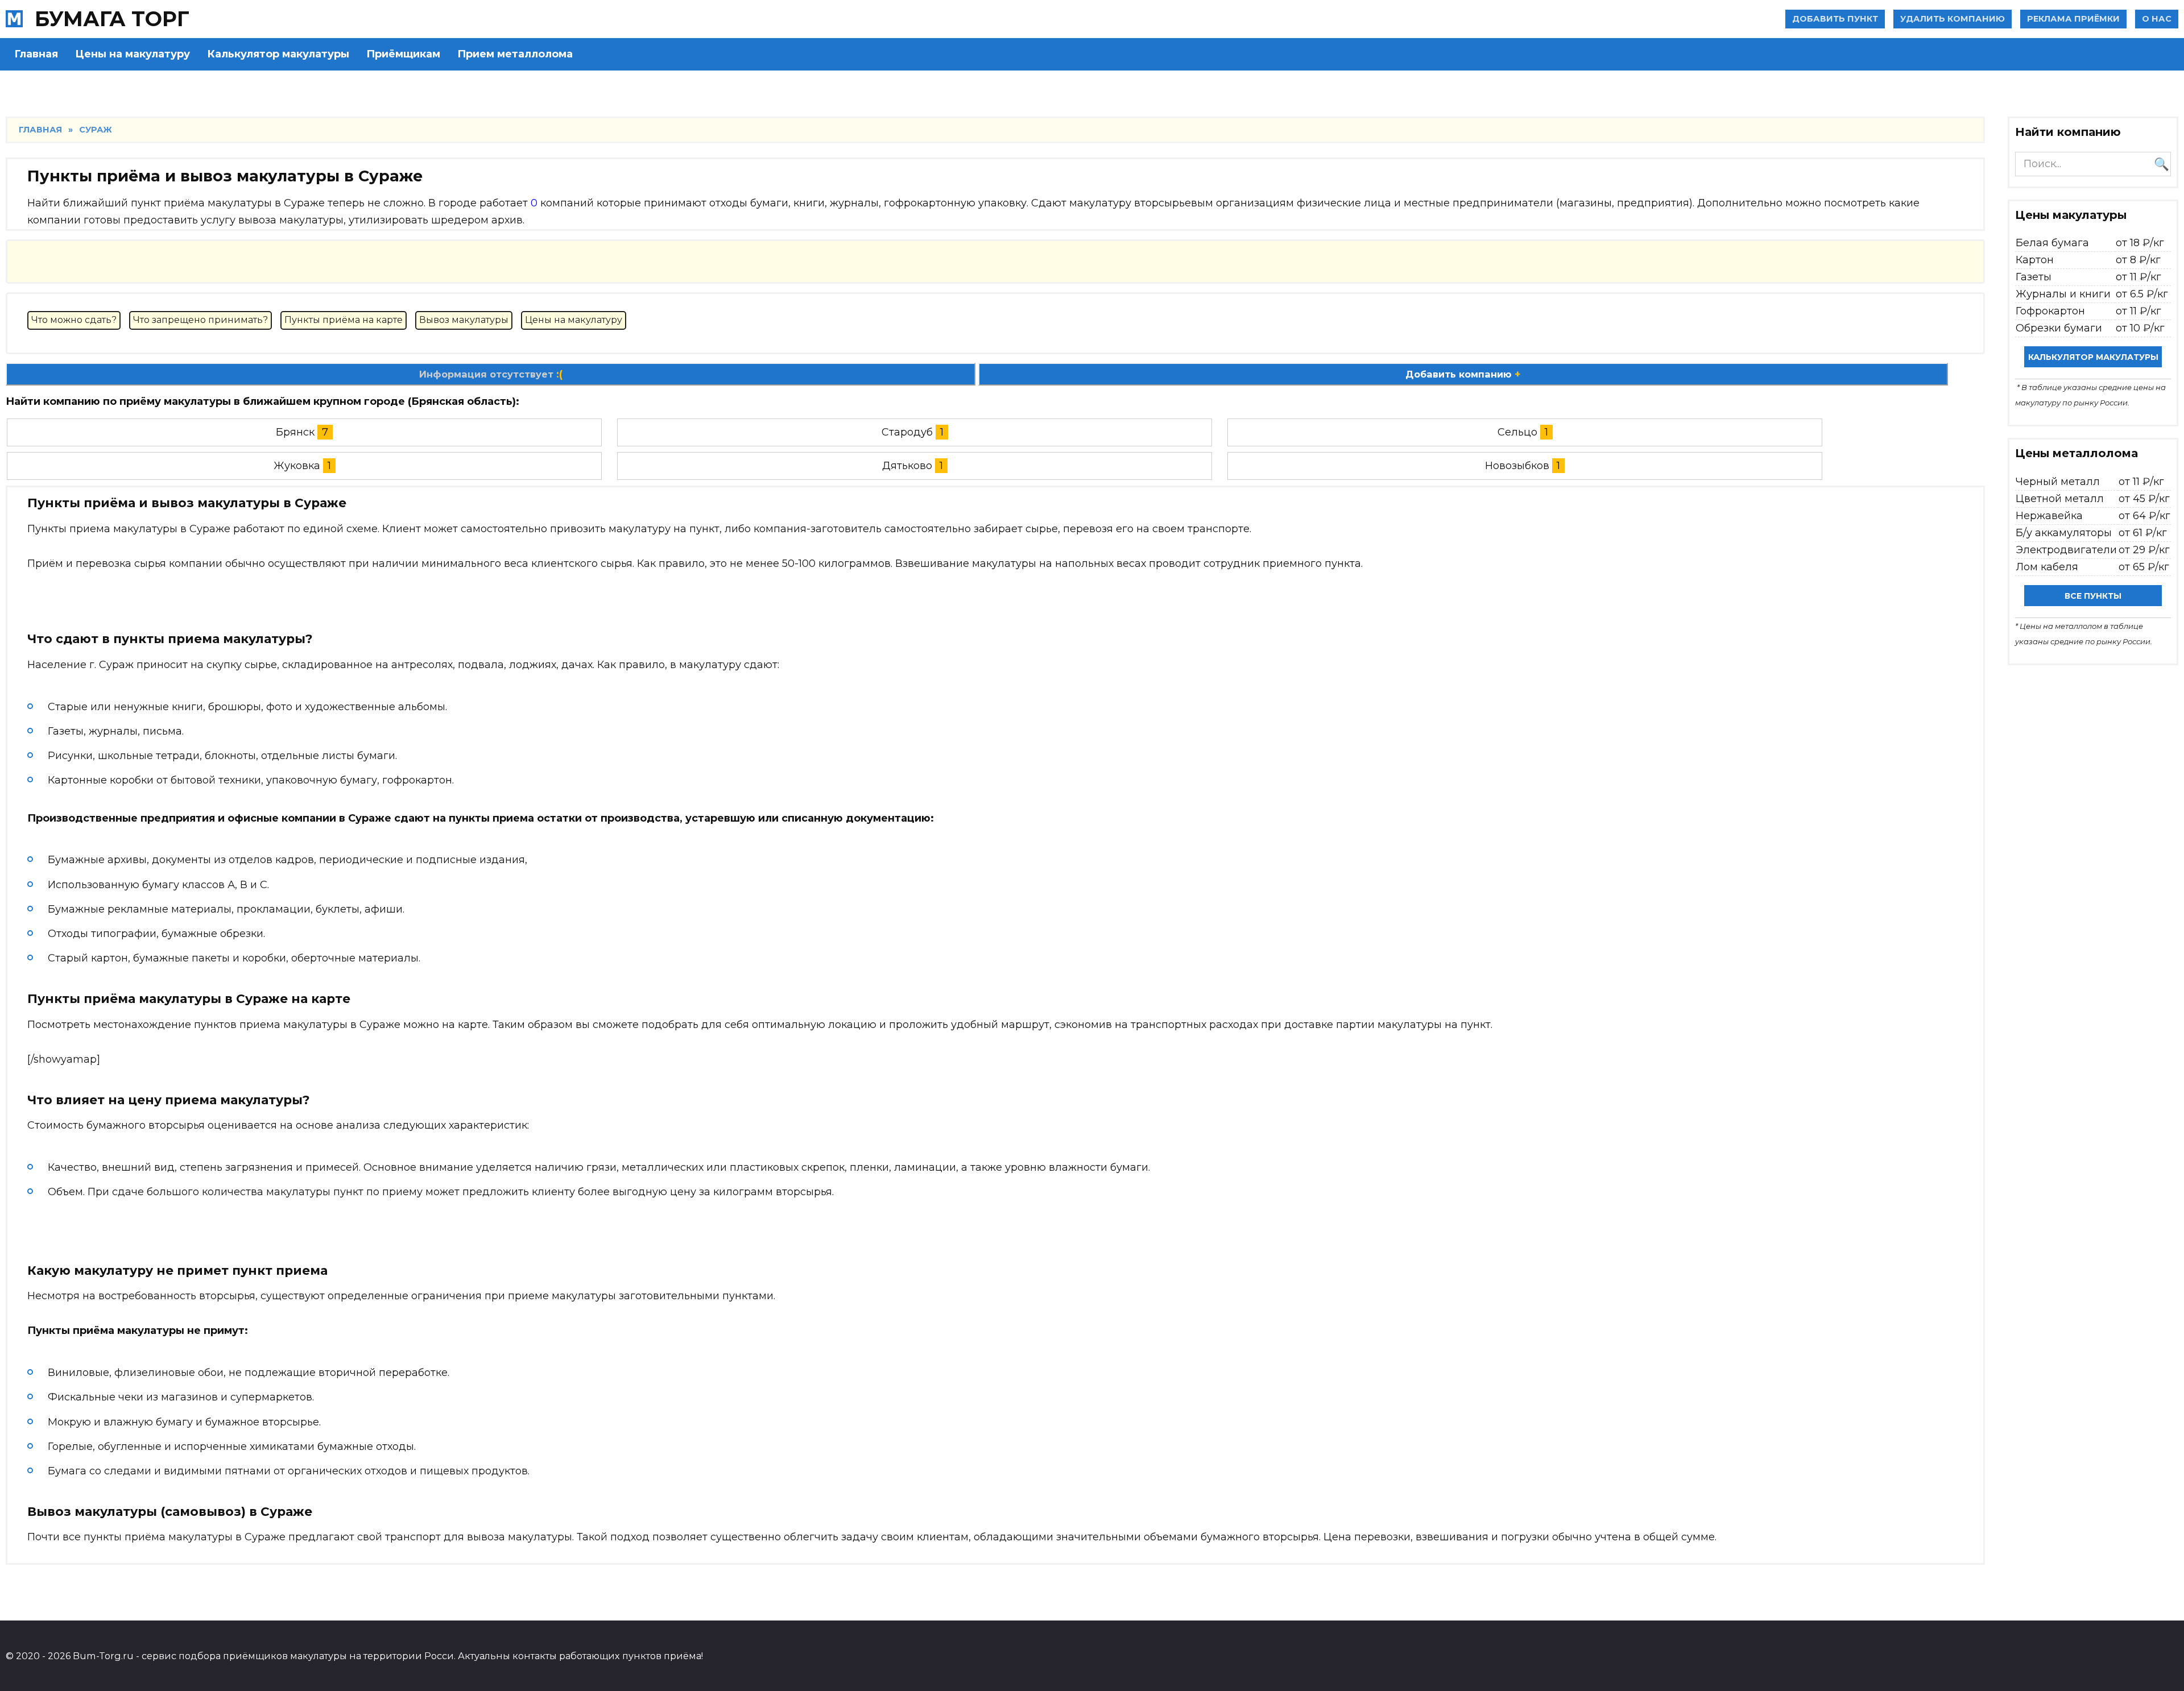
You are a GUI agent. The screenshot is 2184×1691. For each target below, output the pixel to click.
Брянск (295, 432)
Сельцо (1517, 432)
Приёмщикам (403, 54)
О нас (2157, 19)
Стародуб (907, 432)
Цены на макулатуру (133, 54)
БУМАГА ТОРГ (112, 19)
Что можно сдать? (74, 320)
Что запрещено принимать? (200, 320)
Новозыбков (1517, 466)
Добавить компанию (1463, 374)
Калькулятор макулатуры (278, 54)
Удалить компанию (1953, 19)
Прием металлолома (515, 54)
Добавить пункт (1835, 19)
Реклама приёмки (2073, 19)
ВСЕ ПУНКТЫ (2093, 596)
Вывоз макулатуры (464, 320)
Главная (36, 54)
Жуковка (297, 466)
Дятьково (907, 466)
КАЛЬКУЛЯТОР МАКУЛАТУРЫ (2093, 357)
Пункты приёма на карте (344, 320)
